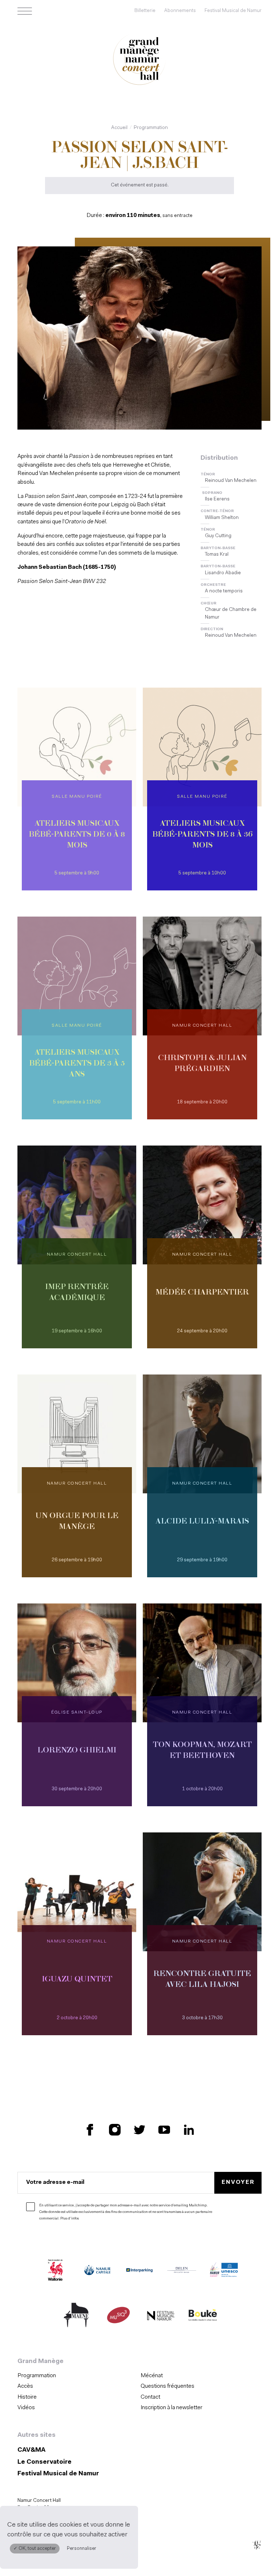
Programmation (151, 128)
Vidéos (26, 2408)
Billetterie (145, 11)
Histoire (27, 2397)
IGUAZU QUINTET (77, 1980)
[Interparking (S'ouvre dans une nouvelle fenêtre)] (139, 2271)
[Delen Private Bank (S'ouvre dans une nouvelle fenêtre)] (182, 2271)
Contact (150, 2397)
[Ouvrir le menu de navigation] (25, 11)
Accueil (119, 128)
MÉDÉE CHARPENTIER (202, 1293)
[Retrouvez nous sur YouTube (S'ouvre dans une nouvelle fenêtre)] (164, 2130)
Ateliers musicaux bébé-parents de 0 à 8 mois (77, 835)
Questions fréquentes (167, 2386)
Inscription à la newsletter (171, 2408)
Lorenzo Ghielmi (77, 1751)
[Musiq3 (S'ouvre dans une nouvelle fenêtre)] (118, 2317)
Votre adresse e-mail (55, 2182)
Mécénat (152, 2376)
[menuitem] (77, 2376)
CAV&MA (31, 2450)
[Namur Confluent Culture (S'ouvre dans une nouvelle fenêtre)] (224, 2271)
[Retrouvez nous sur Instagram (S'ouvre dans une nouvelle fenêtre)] (115, 2130)
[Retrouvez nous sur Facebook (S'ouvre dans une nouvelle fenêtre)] (90, 2130)
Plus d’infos (70, 2219)
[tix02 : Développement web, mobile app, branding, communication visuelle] (257, 2545)
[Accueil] (139, 60)
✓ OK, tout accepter (35, 2549)
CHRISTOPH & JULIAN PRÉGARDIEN (202, 1064)
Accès (25, 2386)
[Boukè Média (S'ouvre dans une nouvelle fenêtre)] (203, 2317)
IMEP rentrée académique (77, 1293)
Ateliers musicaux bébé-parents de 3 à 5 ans (77, 1064)
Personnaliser (82, 2549)
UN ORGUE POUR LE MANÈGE (77, 1522)
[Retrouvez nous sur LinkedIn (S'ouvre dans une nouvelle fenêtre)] (189, 2130)
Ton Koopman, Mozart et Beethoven (202, 1751)
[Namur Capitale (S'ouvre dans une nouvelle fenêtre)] (97, 2271)
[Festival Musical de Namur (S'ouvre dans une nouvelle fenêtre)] (161, 2317)
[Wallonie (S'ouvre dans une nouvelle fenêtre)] (55, 2271)
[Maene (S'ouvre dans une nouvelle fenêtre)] (76, 2317)
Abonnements (180, 11)
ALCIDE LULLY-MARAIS (202, 1522)
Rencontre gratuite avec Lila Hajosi (202, 1980)
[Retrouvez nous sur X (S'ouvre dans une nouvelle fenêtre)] (139, 2130)
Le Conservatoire (45, 2462)
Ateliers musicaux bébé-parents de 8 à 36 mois (202, 835)
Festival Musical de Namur (233, 11)
